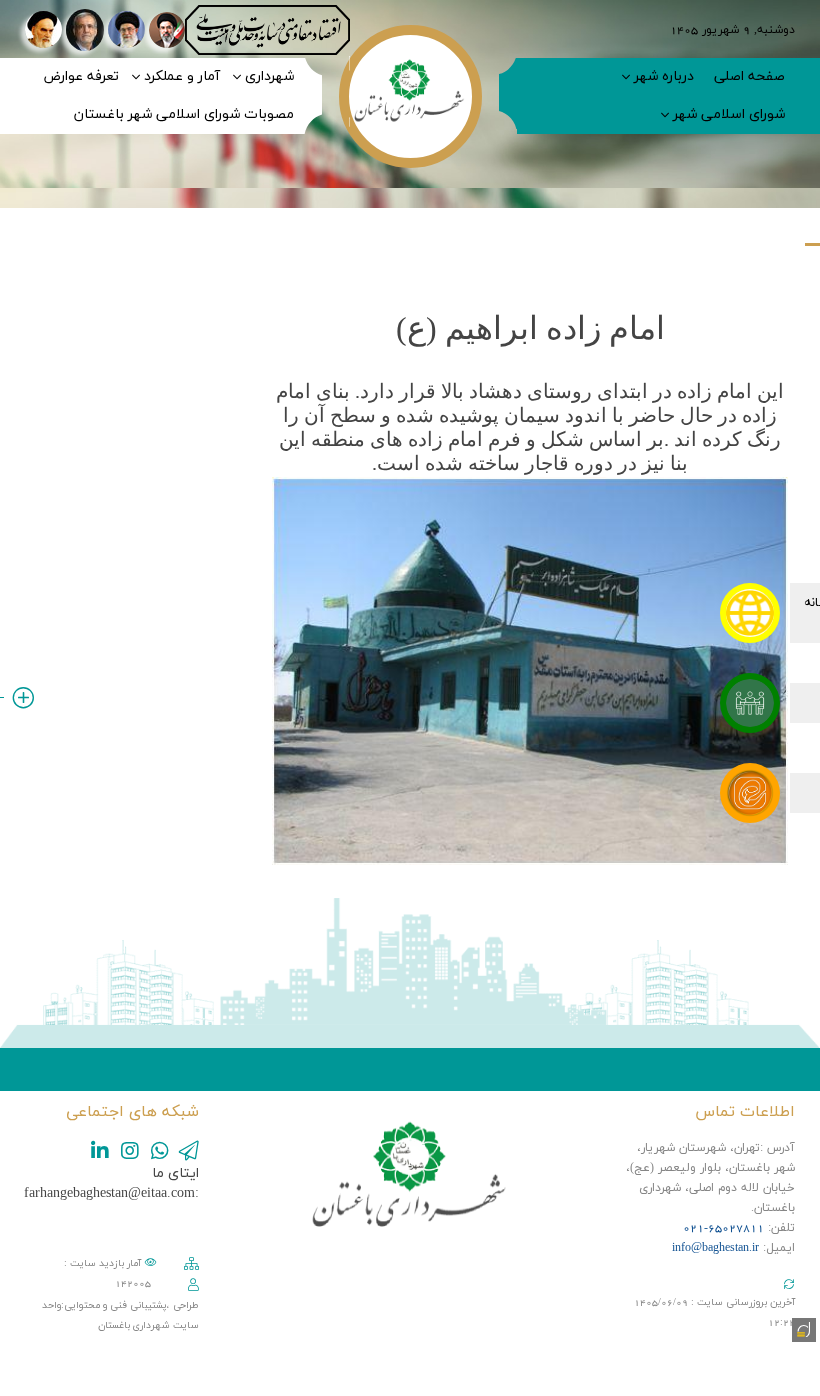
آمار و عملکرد (182, 76)
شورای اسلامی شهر (729, 114)
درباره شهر (664, 76)
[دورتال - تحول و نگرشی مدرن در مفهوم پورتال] (802, 1328)
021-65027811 (723, 1228)
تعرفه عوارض (81, 76)
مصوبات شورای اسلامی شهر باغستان (184, 114)
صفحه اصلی (749, 76)
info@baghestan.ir (715, 1248)
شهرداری (269, 76)
